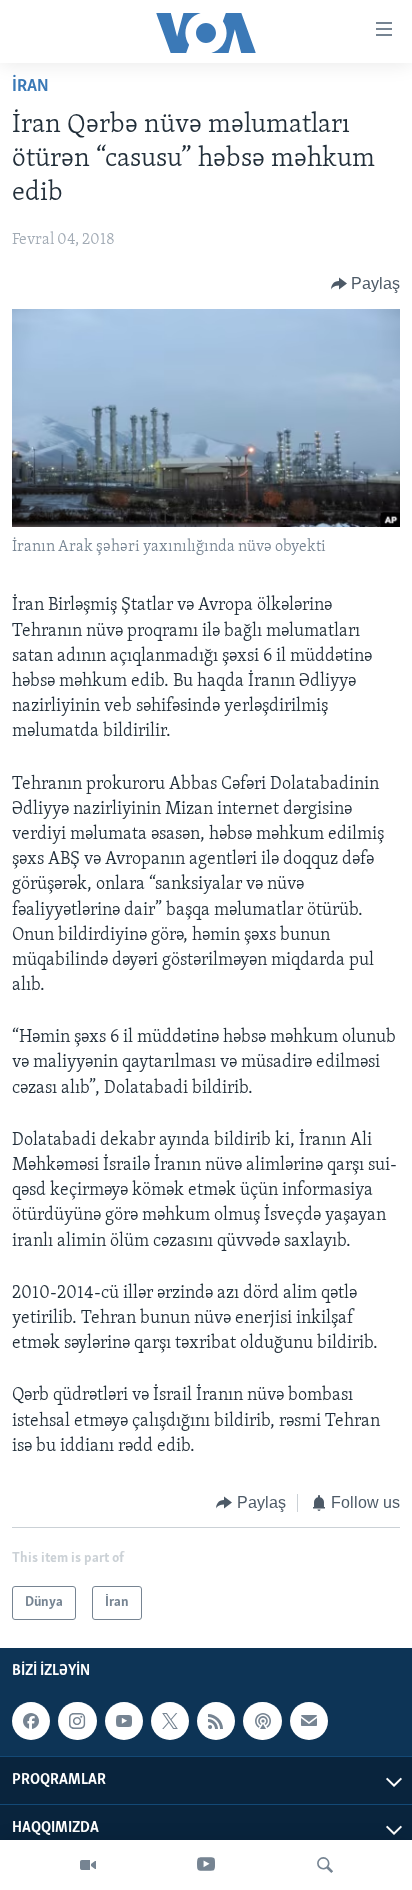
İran (30, 87)
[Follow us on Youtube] (124, 1721)
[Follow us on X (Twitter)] (170, 1721)
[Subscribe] (309, 1721)
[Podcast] (262, 1721)
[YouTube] (206, 1865)
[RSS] (216, 1721)
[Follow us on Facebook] (31, 1721)
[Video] (88, 1865)
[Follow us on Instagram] (77, 1721)
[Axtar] (325, 1865)
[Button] (366, 284)
